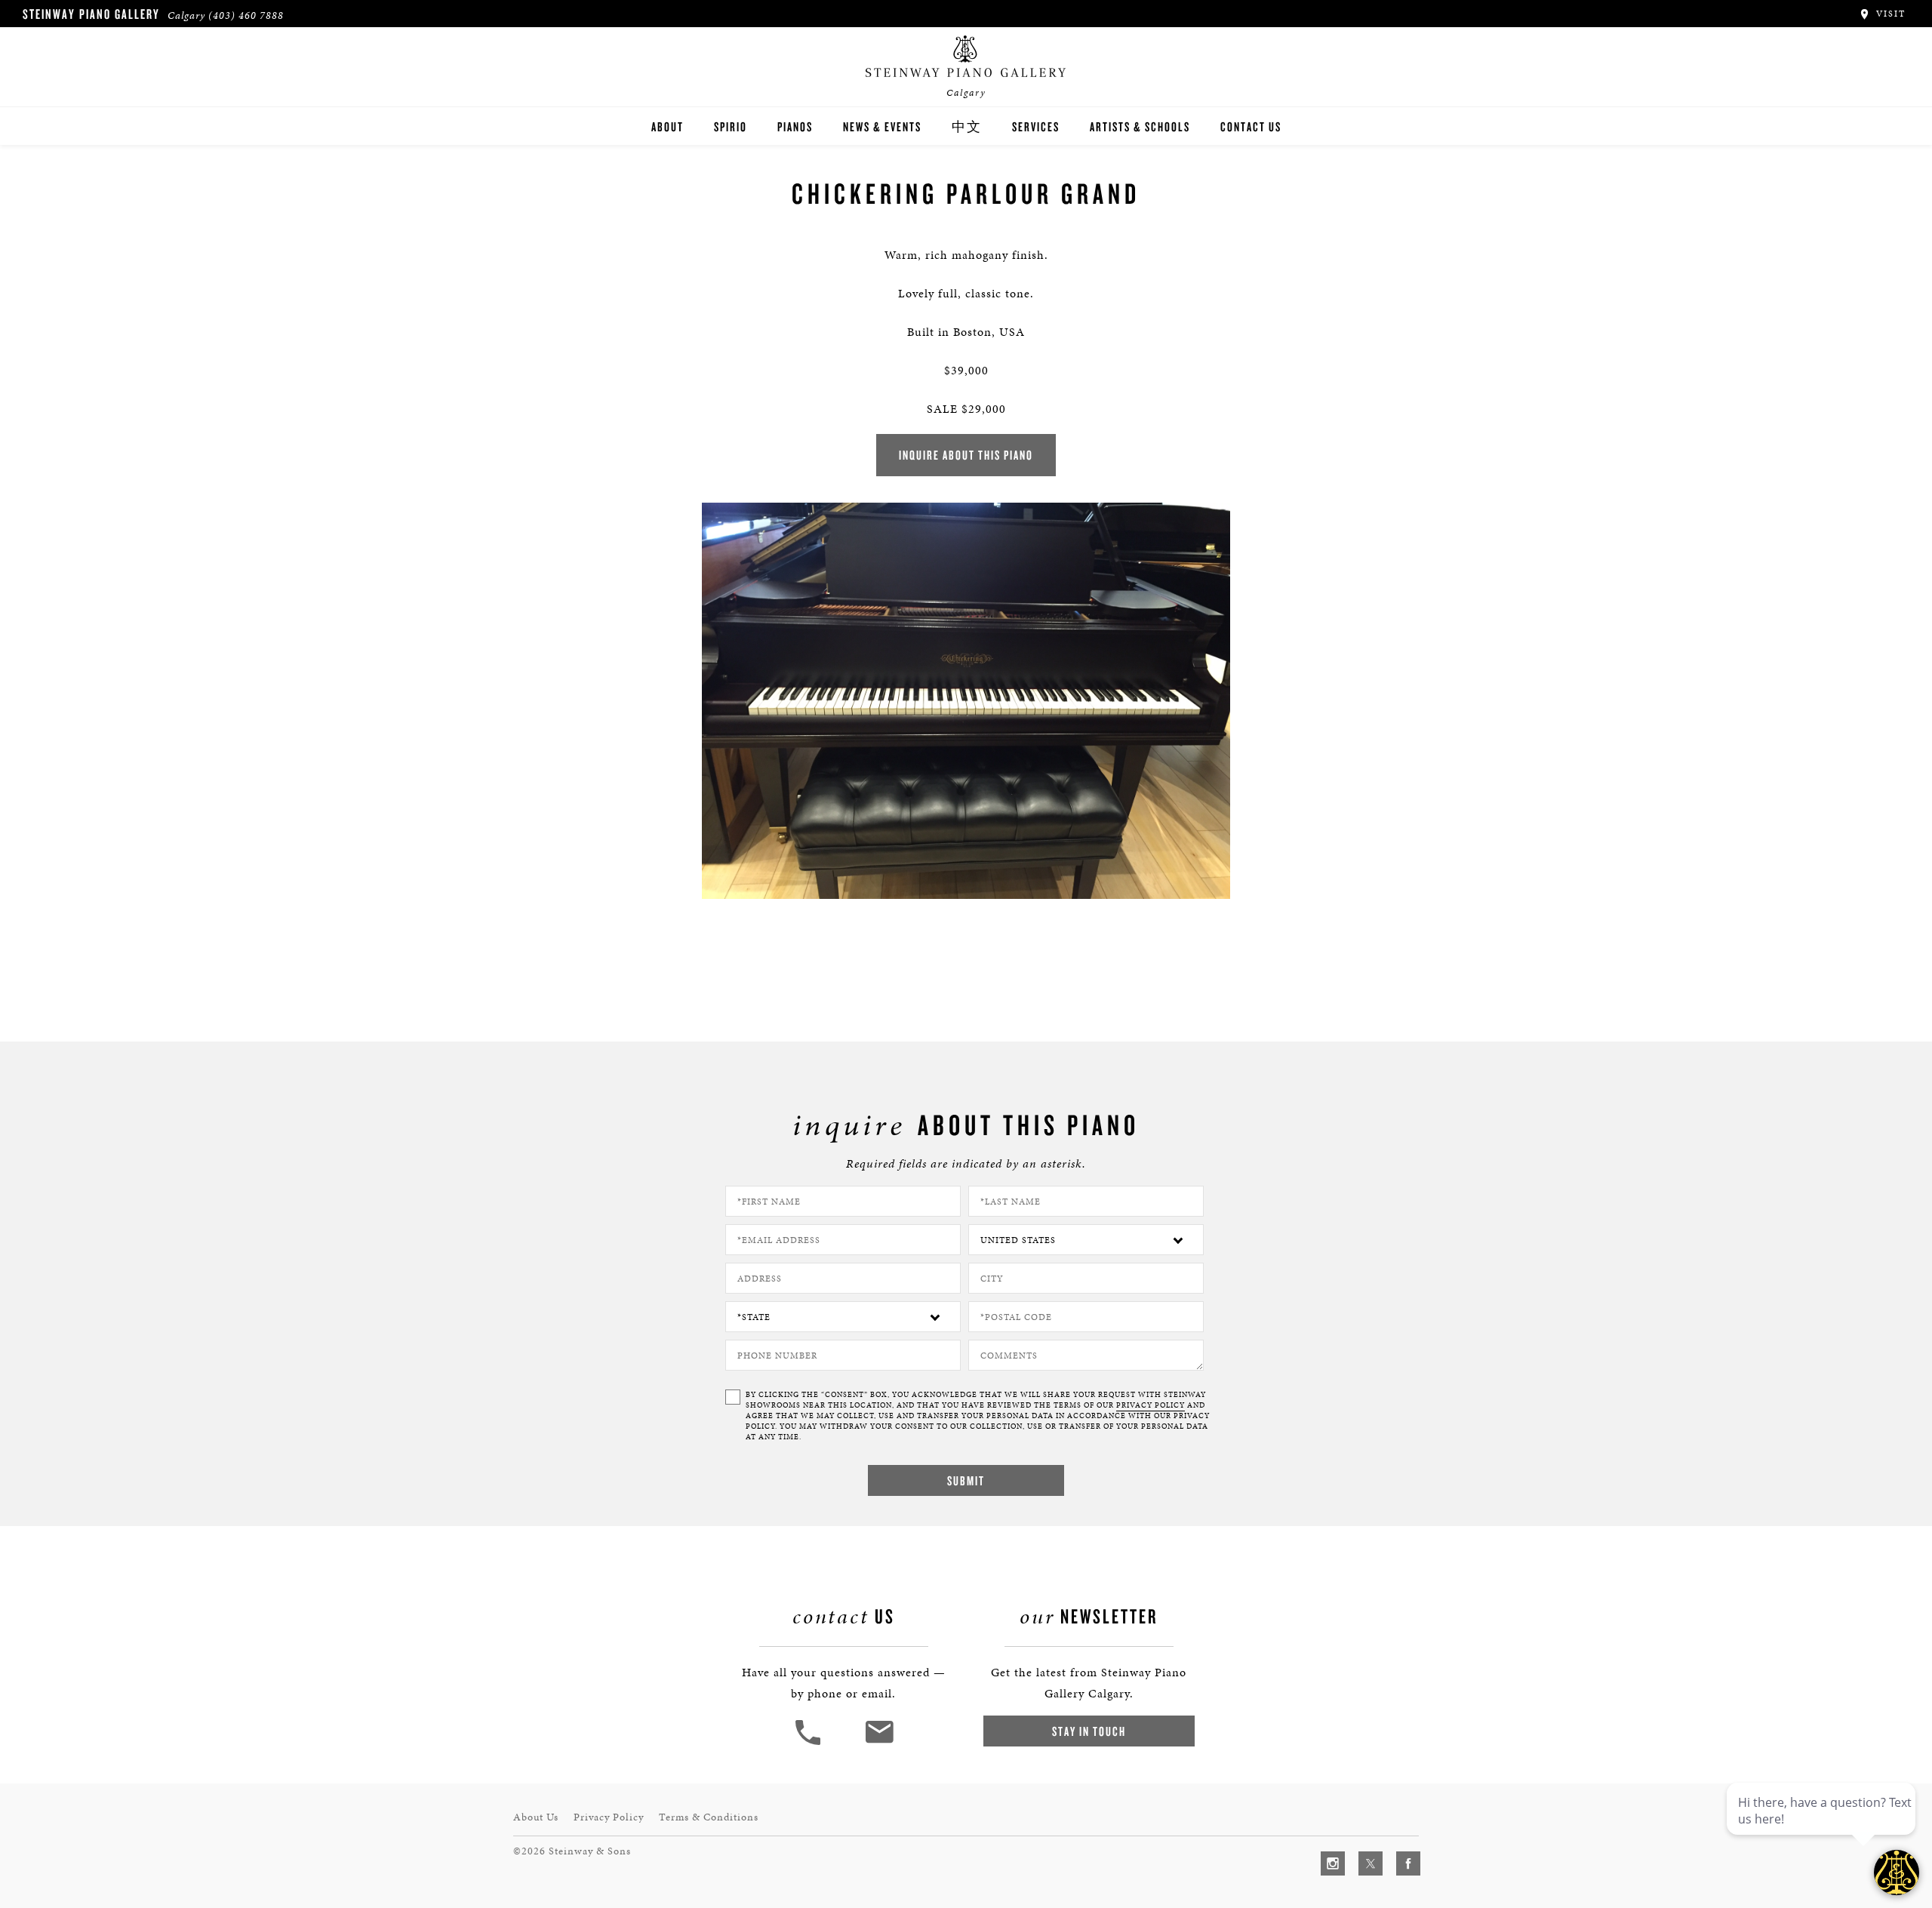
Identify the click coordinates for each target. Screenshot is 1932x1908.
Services (1036, 126)
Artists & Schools (1140, 126)
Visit (1889, 14)
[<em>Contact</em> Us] (879, 1743)
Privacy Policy (609, 1817)
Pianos (795, 126)
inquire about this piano (966, 455)
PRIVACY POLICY (1151, 1405)
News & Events (882, 126)
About (668, 126)
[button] (810, 1743)
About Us (536, 1817)
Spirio (731, 126)
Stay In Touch (1089, 1731)
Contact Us (1251, 126)
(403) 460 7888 (246, 15)
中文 (967, 126)
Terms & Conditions (709, 1817)
